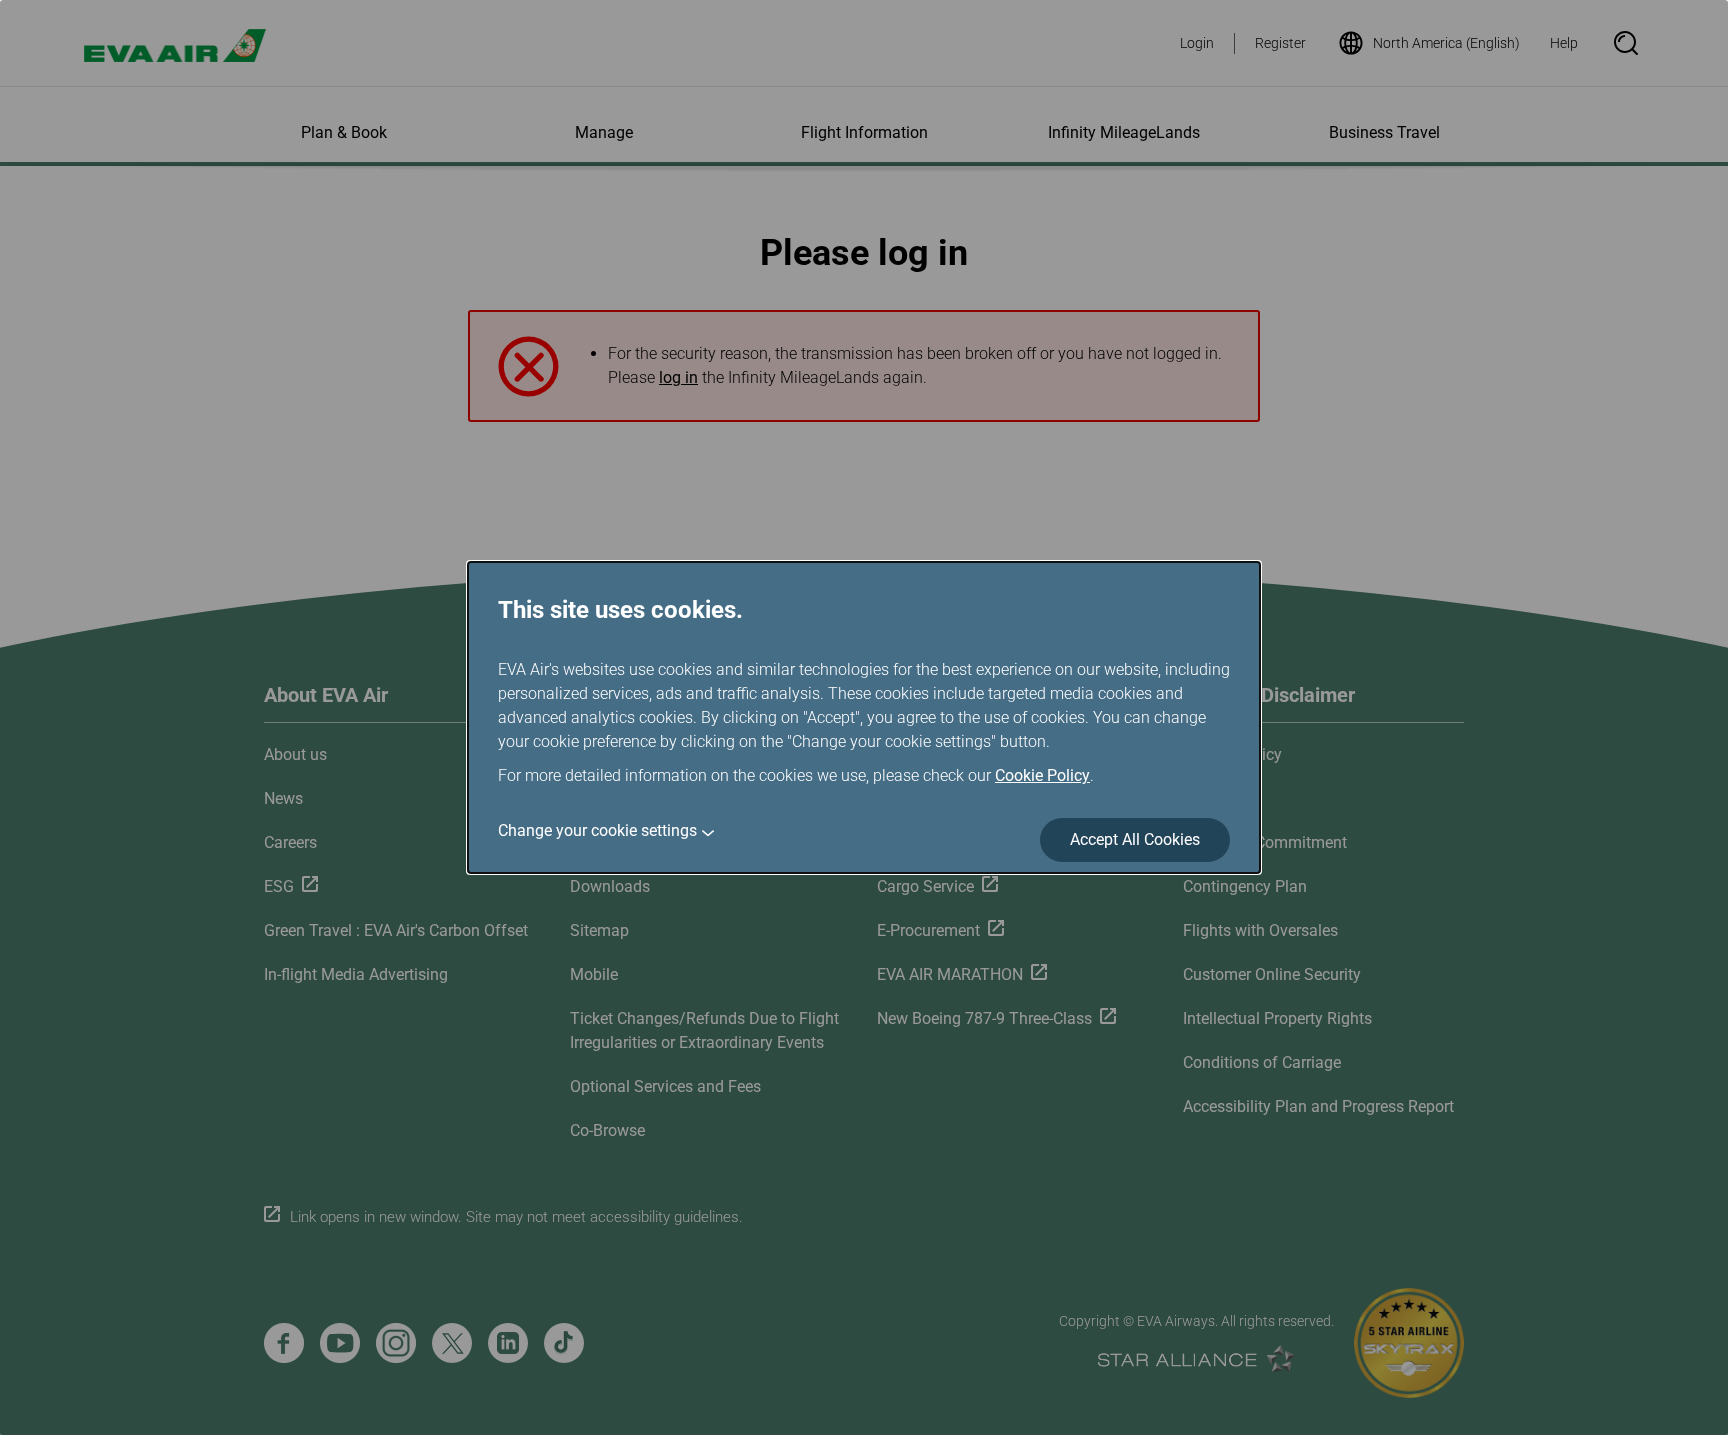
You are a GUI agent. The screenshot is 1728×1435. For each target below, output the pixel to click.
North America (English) (1446, 43)
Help (1564, 43)
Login (1197, 43)
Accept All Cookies (1135, 839)
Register (1280, 43)
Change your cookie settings (597, 830)
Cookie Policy (1042, 775)
